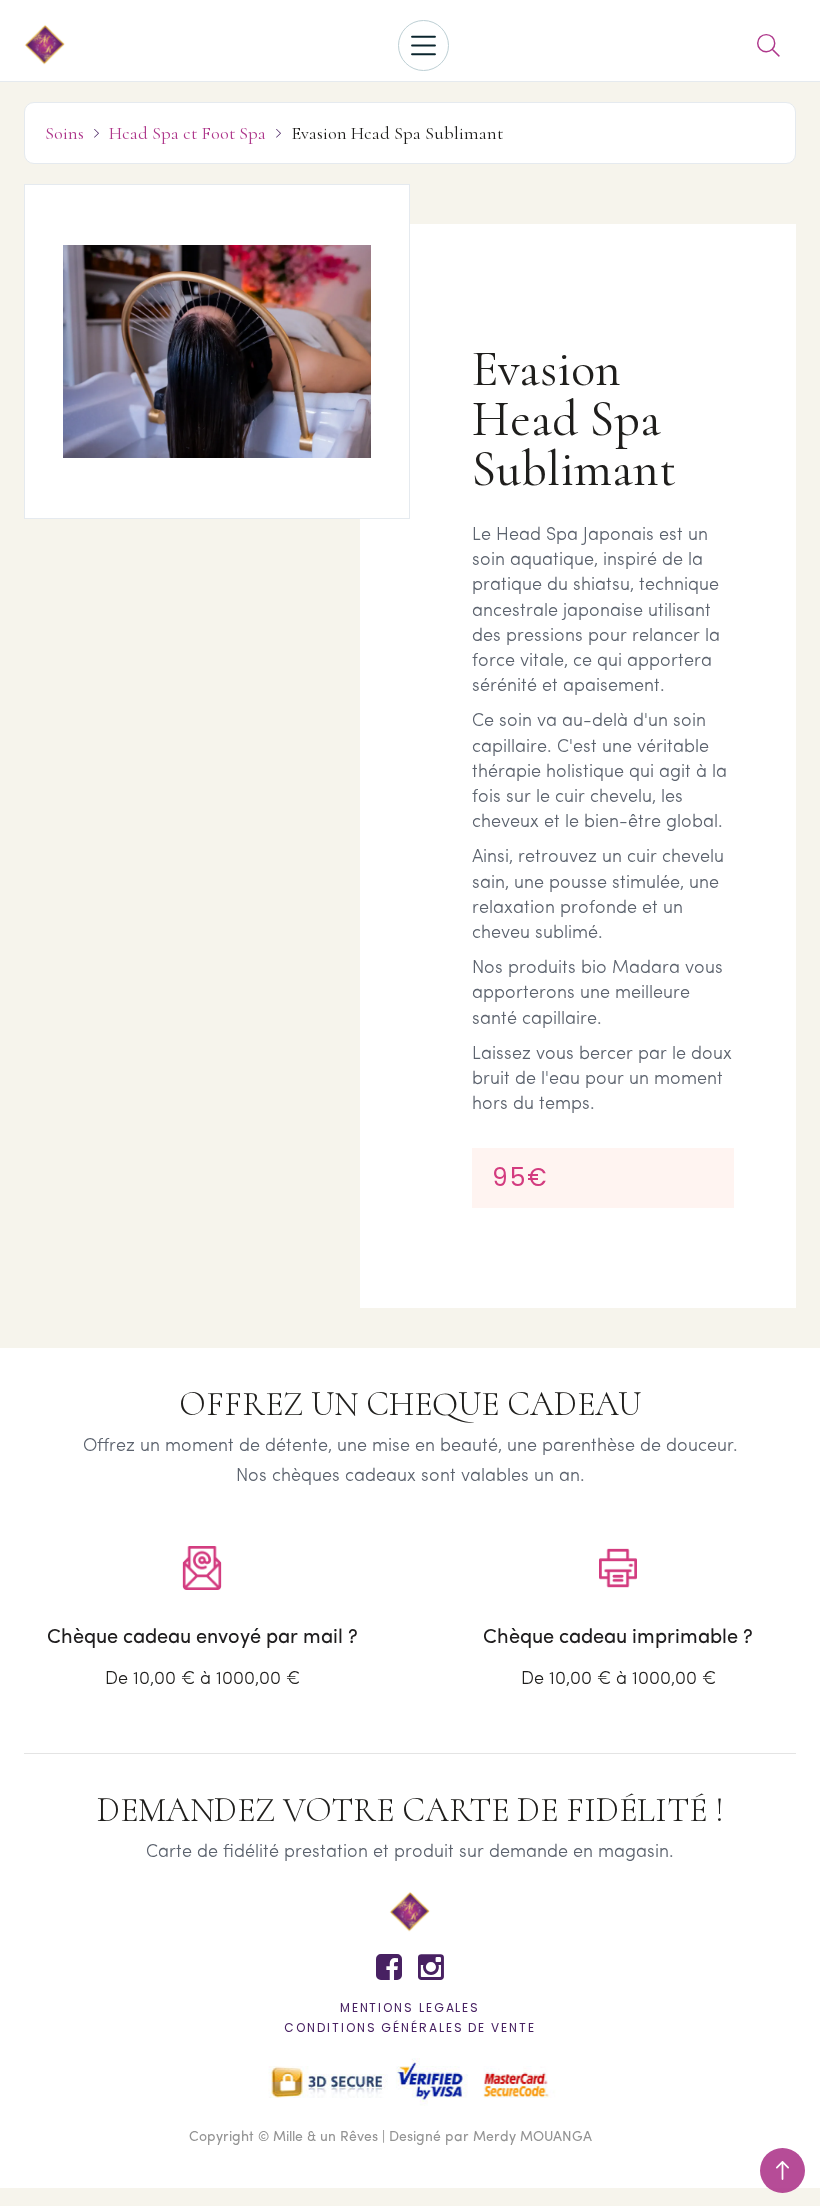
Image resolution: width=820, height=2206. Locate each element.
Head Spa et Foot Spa (187, 133)
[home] (45, 46)
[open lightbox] (216, 351)
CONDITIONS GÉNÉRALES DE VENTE (409, 2027)
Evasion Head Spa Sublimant (397, 133)
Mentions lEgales (410, 2007)
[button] (423, 45)
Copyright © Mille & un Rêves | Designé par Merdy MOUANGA (390, 2137)
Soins (64, 133)
